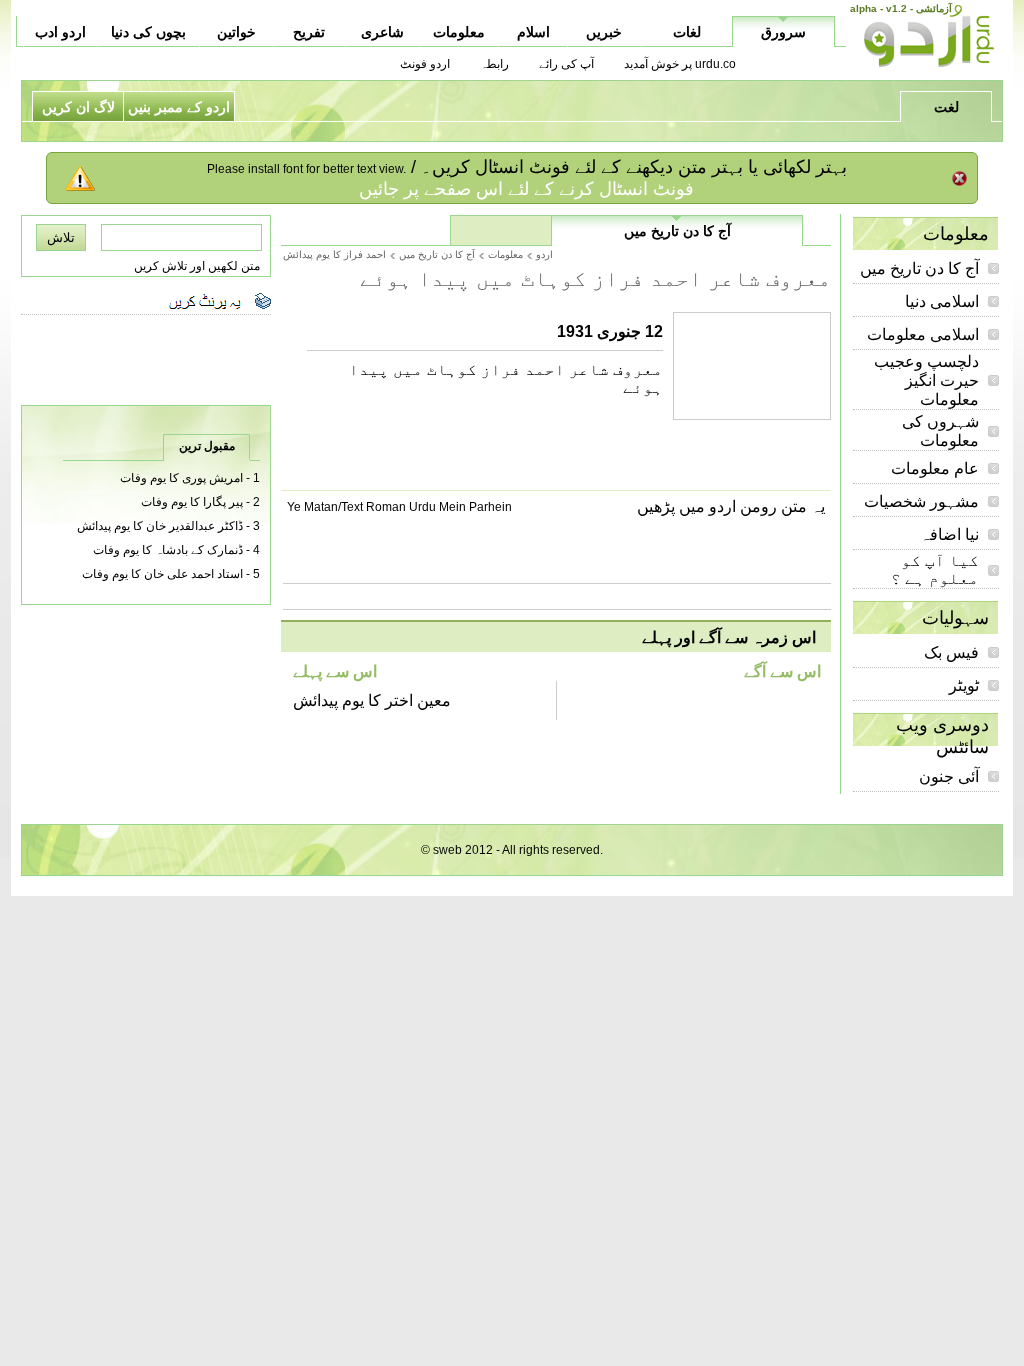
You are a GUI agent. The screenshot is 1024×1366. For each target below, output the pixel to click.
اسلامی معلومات (923, 334)
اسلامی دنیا (942, 301)
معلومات (505, 254)
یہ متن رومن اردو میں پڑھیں (731, 506)
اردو (544, 254)
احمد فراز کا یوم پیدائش (334, 254)
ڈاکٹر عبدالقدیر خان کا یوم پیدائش (160, 526)
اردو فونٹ (425, 64)
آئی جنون (949, 776)
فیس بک (951, 652)
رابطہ (494, 64)
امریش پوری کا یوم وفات (181, 478)
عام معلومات (935, 468)
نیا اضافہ (949, 534)
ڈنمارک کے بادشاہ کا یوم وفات (168, 550)
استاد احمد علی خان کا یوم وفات (162, 574)
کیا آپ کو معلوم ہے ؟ (935, 569)
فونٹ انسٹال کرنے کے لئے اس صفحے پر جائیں (526, 189)
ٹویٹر (964, 685)
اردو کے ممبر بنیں (179, 107)
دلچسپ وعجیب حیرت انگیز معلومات (926, 380)
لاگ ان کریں (78, 107)
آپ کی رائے (566, 64)
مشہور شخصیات (921, 501)
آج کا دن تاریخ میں (919, 268)
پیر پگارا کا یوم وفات (192, 502)
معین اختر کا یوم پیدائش (372, 700)
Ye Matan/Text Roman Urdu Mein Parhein (399, 507)
